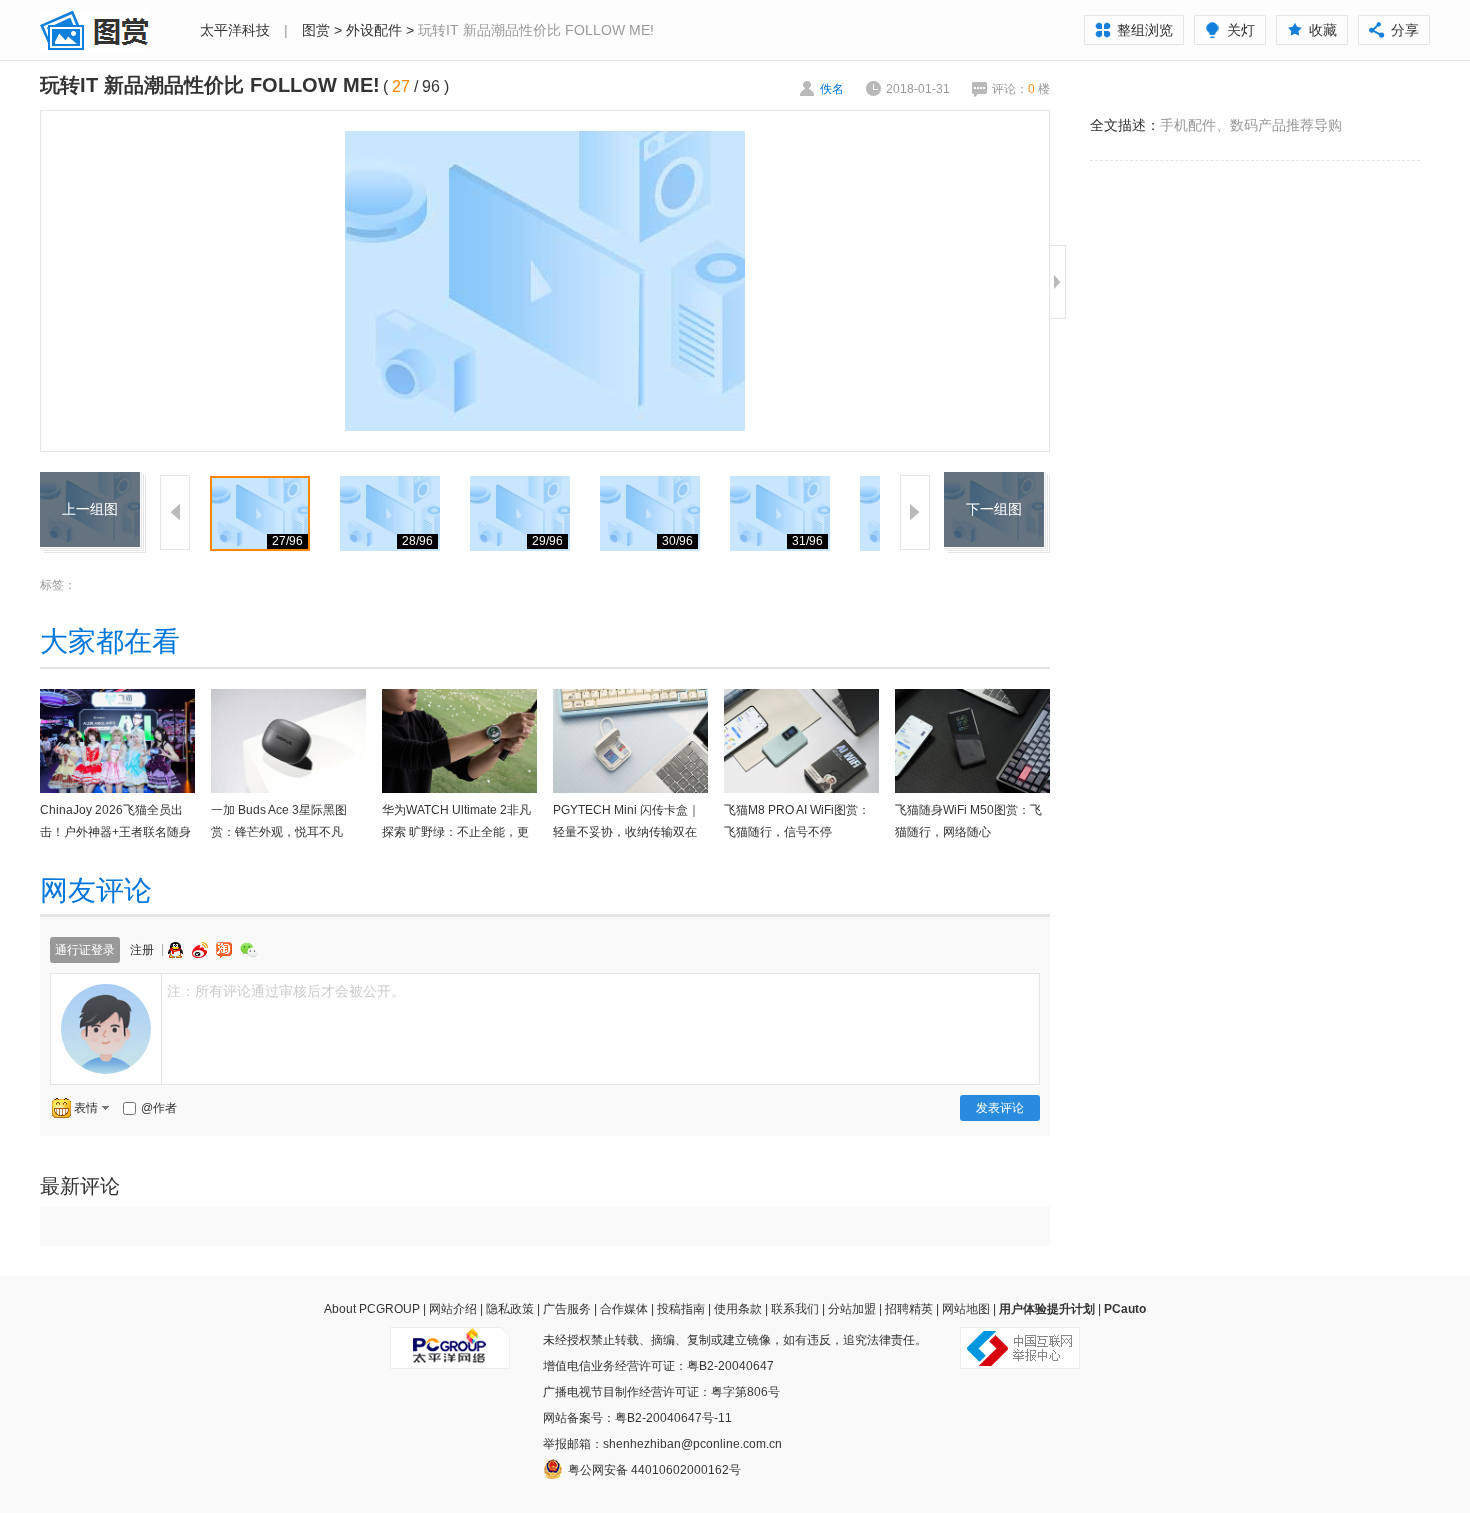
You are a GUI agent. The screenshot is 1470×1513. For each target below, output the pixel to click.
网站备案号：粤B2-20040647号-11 (637, 1418)
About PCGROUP (372, 1309)
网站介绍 (453, 1309)
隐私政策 (510, 1309)
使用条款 (738, 1309)
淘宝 (226, 950)
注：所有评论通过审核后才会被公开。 (286, 991)
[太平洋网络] (450, 1340)
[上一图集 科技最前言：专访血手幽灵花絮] (90, 484)
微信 (249, 949)
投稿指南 (681, 1309)
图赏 (316, 30)
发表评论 (1000, 1108)
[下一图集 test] (994, 484)
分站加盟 (852, 1309)
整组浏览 (1145, 30)
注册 (142, 950)
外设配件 (374, 30)
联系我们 (795, 1309)
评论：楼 (1021, 89)
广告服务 (567, 1309)
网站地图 (966, 1309)
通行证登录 (85, 950)
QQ (178, 950)
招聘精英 (909, 1309)
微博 (202, 950)
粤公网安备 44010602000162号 (654, 1470)
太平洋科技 (235, 30)
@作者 (159, 1108)
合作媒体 (624, 1309)
